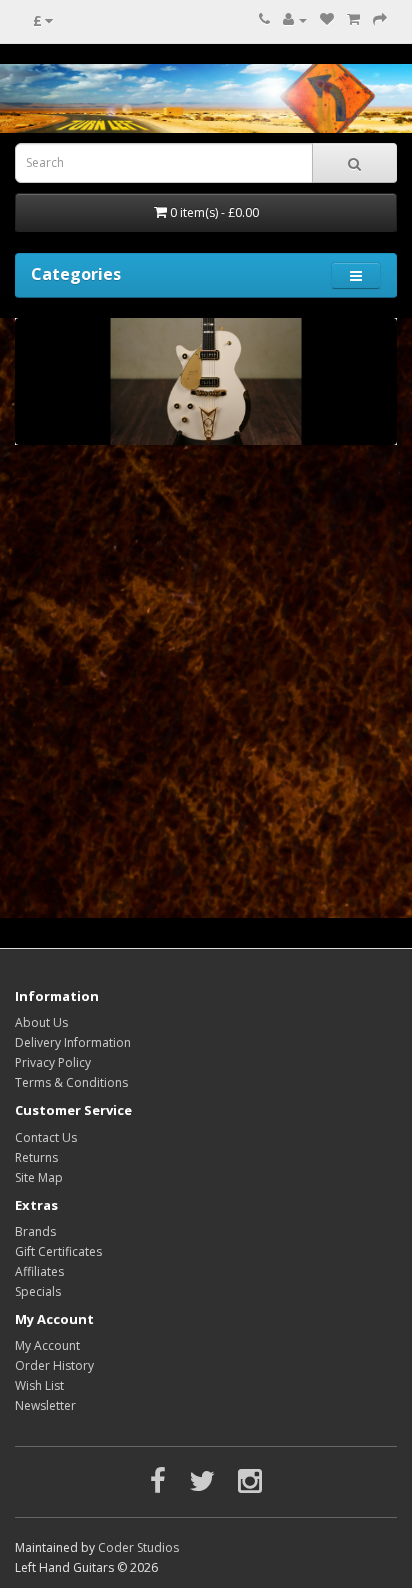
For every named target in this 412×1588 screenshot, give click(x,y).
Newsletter (45, 1405)
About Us (41, 1022)
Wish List (39, 1385)
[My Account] (295, 19)
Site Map (39, 1177)
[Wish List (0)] (327, 19)
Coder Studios (138, 1547)
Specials (38, 1291)
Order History (54, 1365)
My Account (47, 1345)
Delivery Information (73, 1042)
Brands (35, 1231)
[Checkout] (380, 19)
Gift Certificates (58, 1251)
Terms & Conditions (71, 1082)
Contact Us (46, 1137)
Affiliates (39, 1271)
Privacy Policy (53, 1062)
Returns (36, 1157)
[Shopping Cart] (353, 19)
